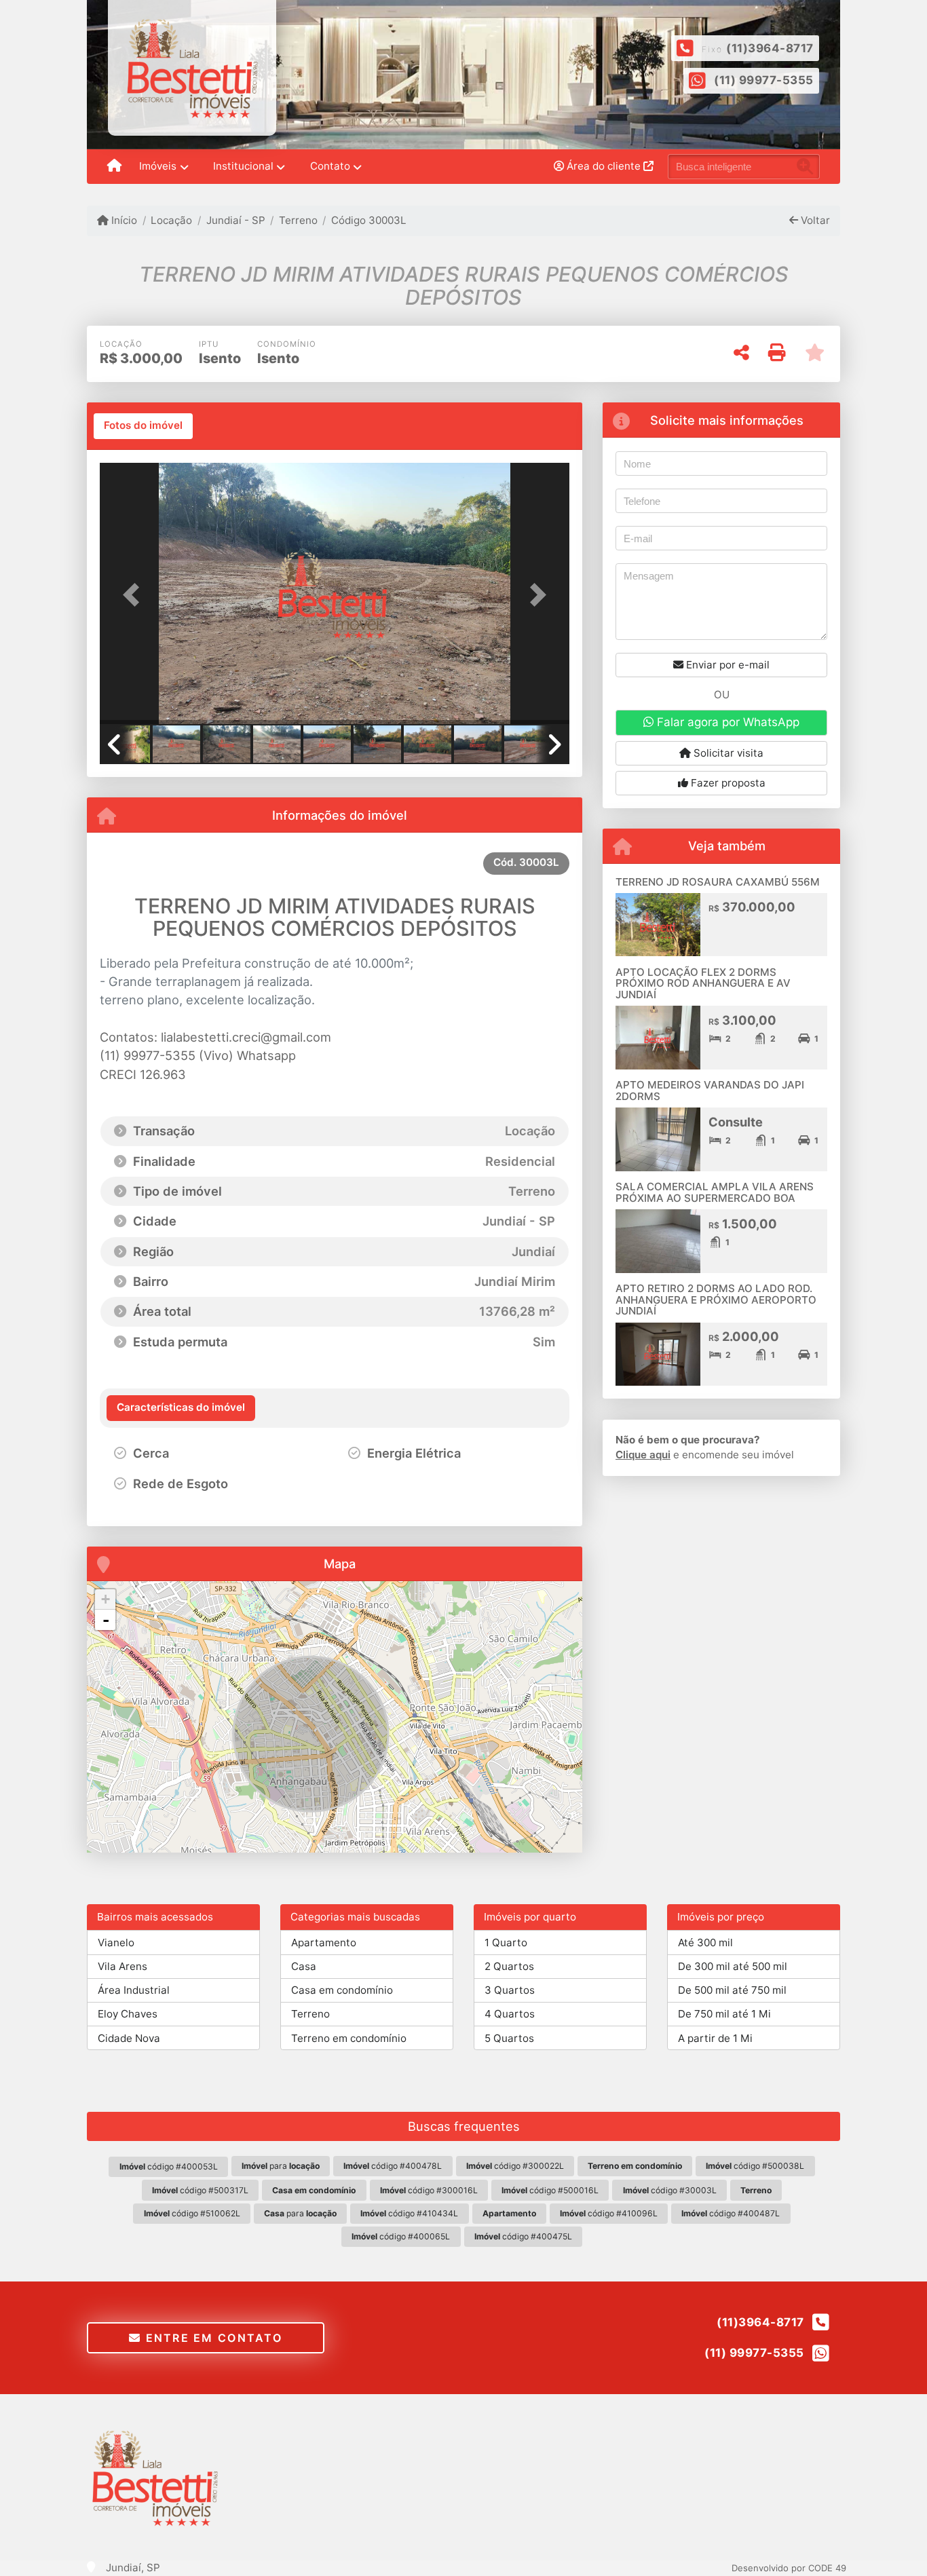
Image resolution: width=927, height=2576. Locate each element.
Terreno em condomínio (349, 2038)
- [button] (106, 1620)
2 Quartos (509, 1966)
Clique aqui (643, 1455)
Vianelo (116, 1943)
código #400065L (401, 2236)
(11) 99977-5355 (764, 80)
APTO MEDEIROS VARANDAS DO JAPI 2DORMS (710, 1091)
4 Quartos (510, 2014)
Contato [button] (330, 166)
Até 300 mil (705, 1943)
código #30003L (670, 2190)
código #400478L (393, 2166)
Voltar (814, 220)
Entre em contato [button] (212, 2338)
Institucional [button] (243, 166)
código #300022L (515, 2166)
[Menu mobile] (114, 167)
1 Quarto (506, 1943)
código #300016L (429, 2190)
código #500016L (550, 2190)
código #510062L (192, 2213)
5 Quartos (509, 2038)
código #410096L (609, 2213)
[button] (135, 595)
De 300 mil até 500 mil (733, 1966)
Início (123, 220)
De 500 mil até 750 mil (732, 1990)
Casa (304, 1966)
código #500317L (200, 2190)
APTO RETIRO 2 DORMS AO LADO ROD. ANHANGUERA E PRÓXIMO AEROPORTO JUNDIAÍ (716, 1300)
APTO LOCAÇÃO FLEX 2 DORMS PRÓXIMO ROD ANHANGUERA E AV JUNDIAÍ (703, 983)
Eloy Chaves (128, 2014)
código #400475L (523, 2236)
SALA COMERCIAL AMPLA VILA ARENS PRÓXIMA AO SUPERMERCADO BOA (715, 1192)
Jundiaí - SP (235, 220)
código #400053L (169, 2166)
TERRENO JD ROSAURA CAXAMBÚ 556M (718, 882)
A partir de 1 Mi (715, 2038)
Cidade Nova (129, 2038)
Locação (171, 220)
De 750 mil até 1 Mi (724, 2014)
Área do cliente (604, 166)
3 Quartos (510, 1990)
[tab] (143, 426)
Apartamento (324, 1943)
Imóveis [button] (158, 166)
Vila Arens (122, 1966)
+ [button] (106, 1599)
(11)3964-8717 (770, 48)
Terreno (298, 220)
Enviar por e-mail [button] (726, 665)
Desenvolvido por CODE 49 (789, 2568)
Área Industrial (134, 1990)
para (281, 2166)
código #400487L (731, 2213)
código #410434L (409, 2213)
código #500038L (755, 2166)
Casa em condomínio (342, 1990)
